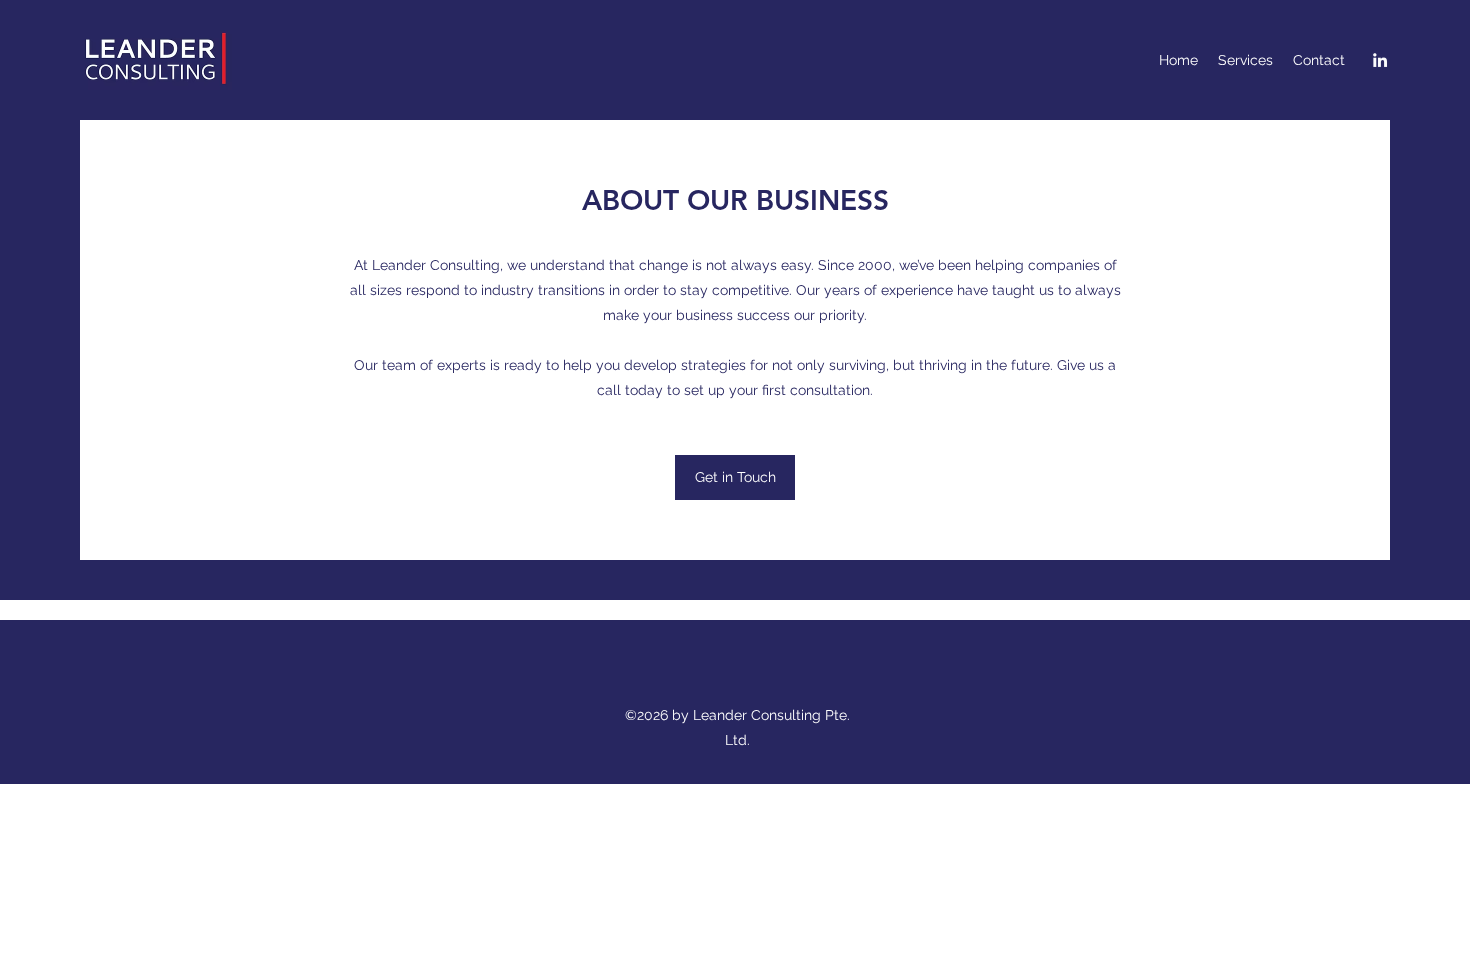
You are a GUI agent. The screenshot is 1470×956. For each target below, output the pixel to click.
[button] (735, 477)
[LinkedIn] (1380, 60)
